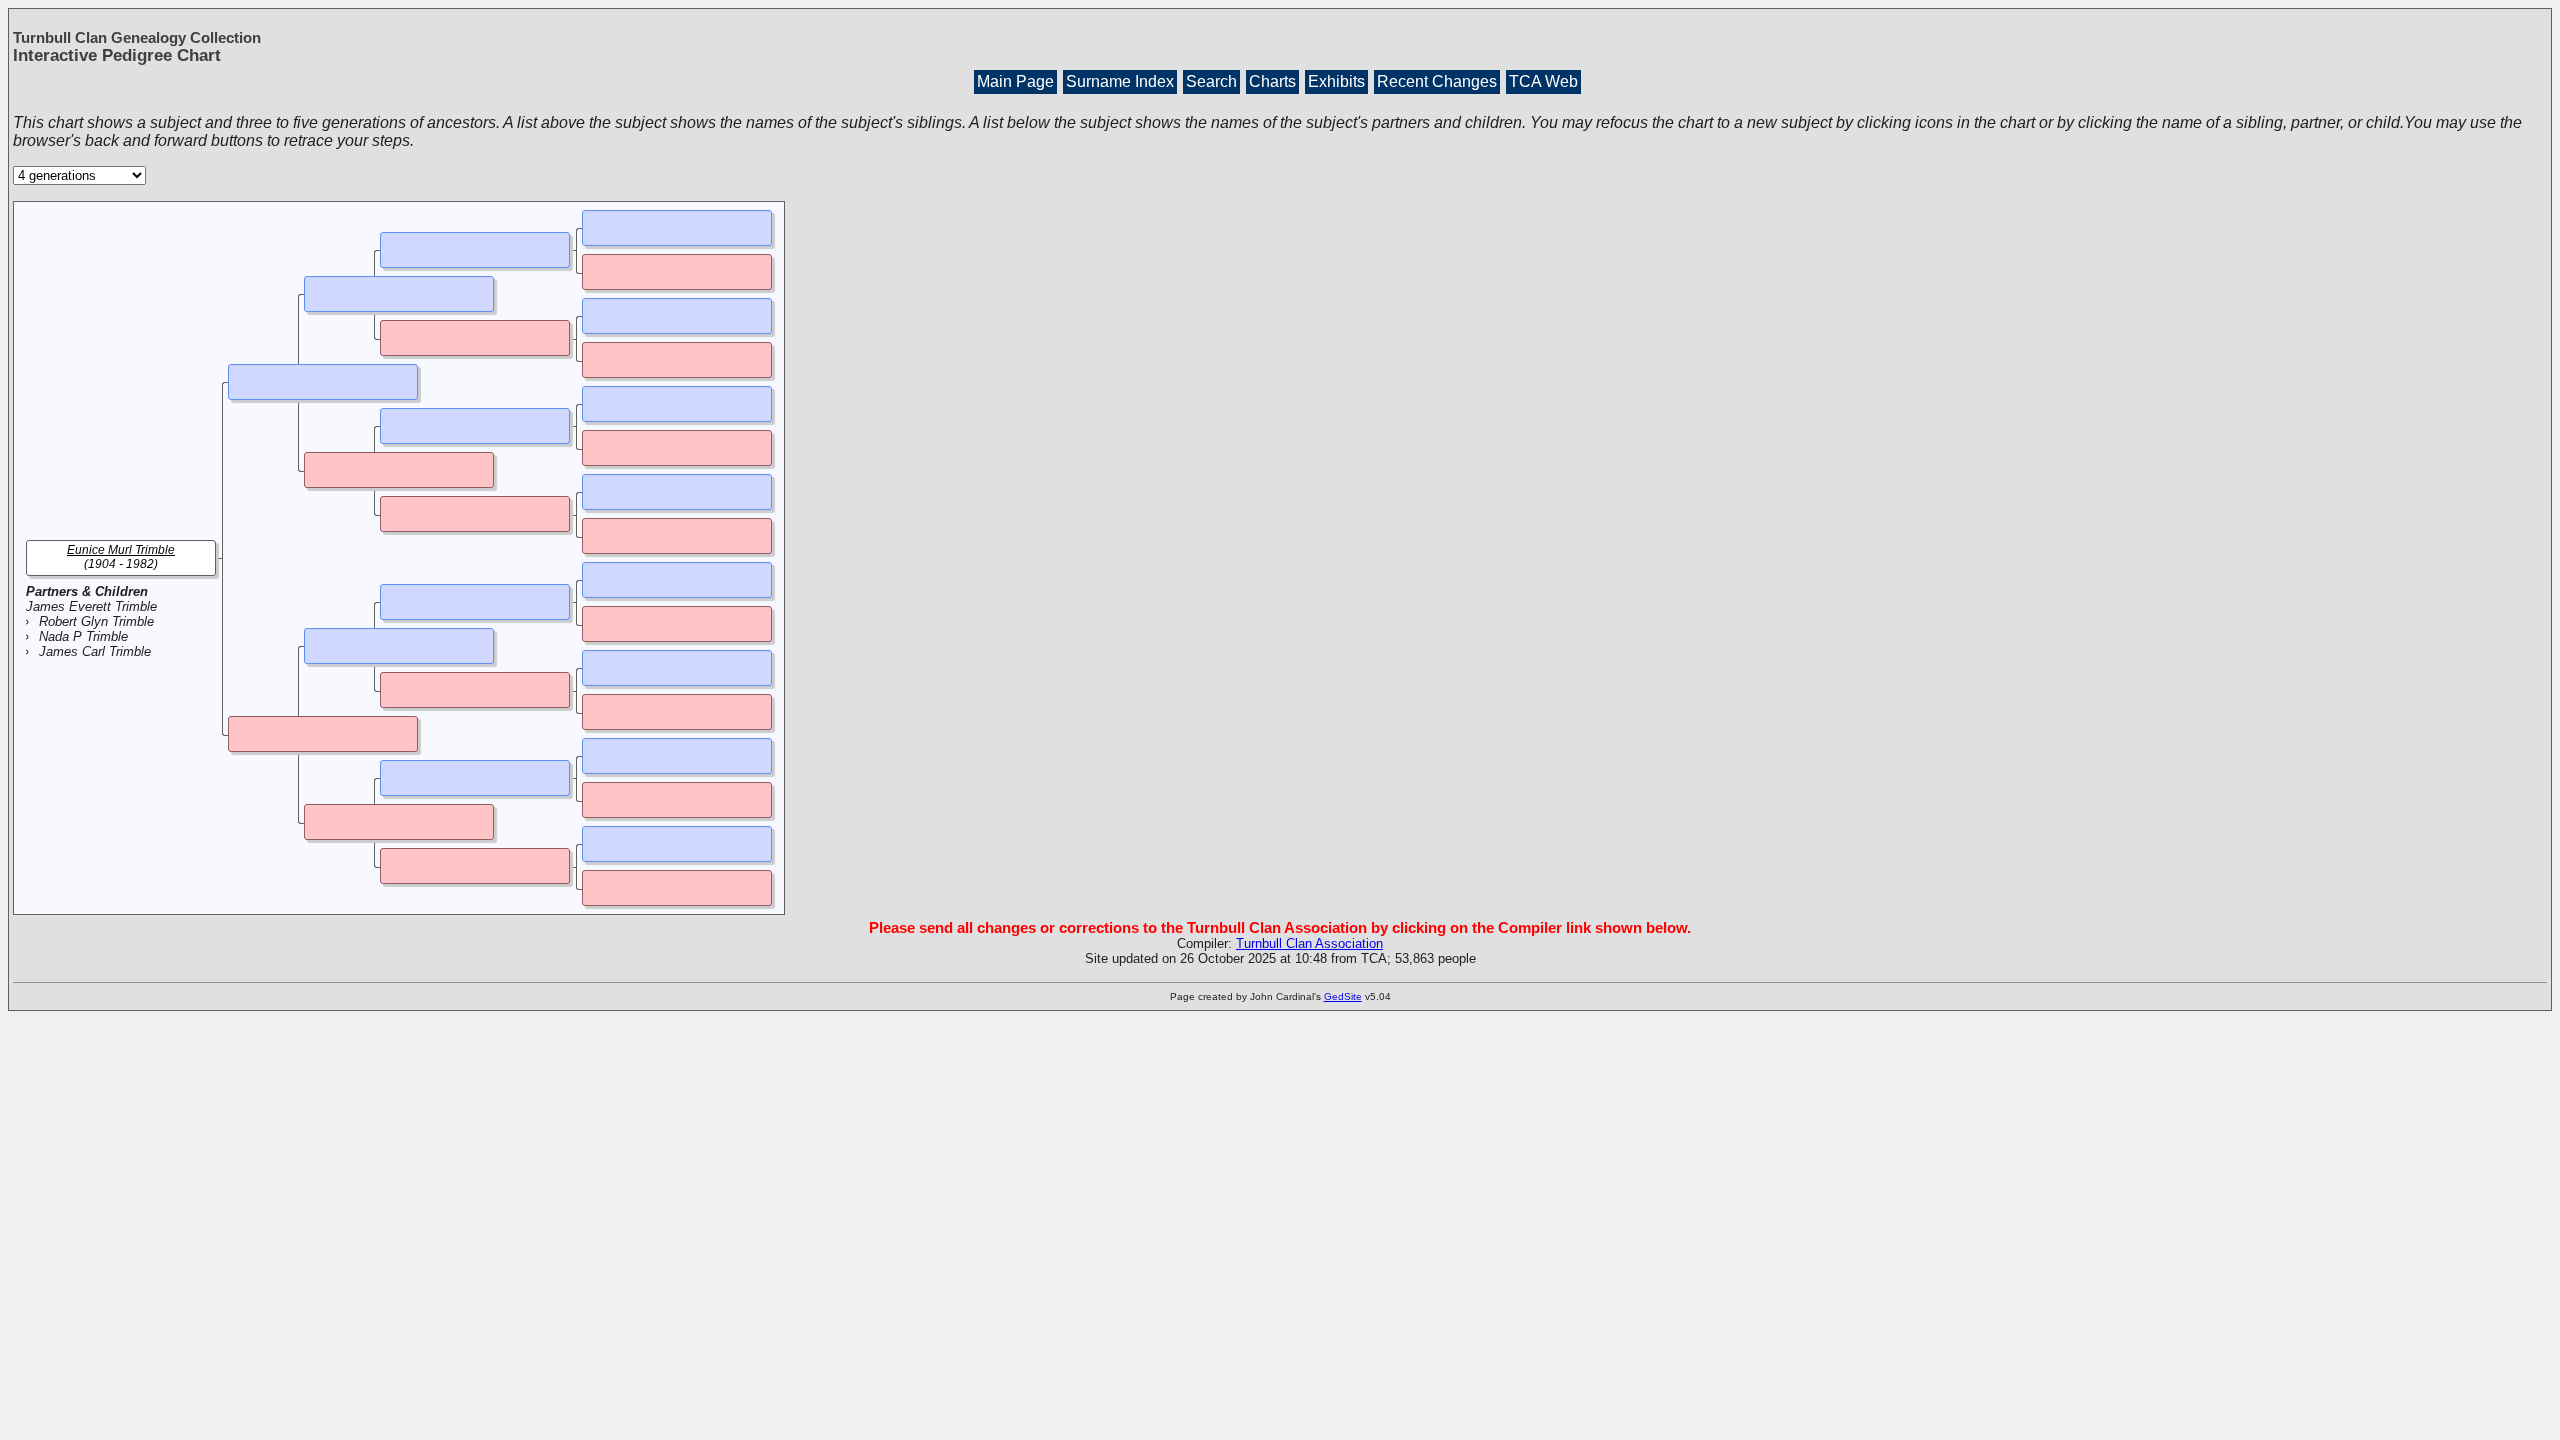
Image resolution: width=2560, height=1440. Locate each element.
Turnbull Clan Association (1309, 943)
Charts (1272, 81)
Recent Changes (1437, 81)
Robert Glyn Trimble (96, 621)
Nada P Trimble (83, 636)
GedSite (1343, 996)
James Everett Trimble (91, 606)
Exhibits (1336, 81)
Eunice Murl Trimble (121, 550)
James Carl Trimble (95, 651)
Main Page (1015, 81)
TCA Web (1543, 81)
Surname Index (1120, 81)
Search (1211, 81)
